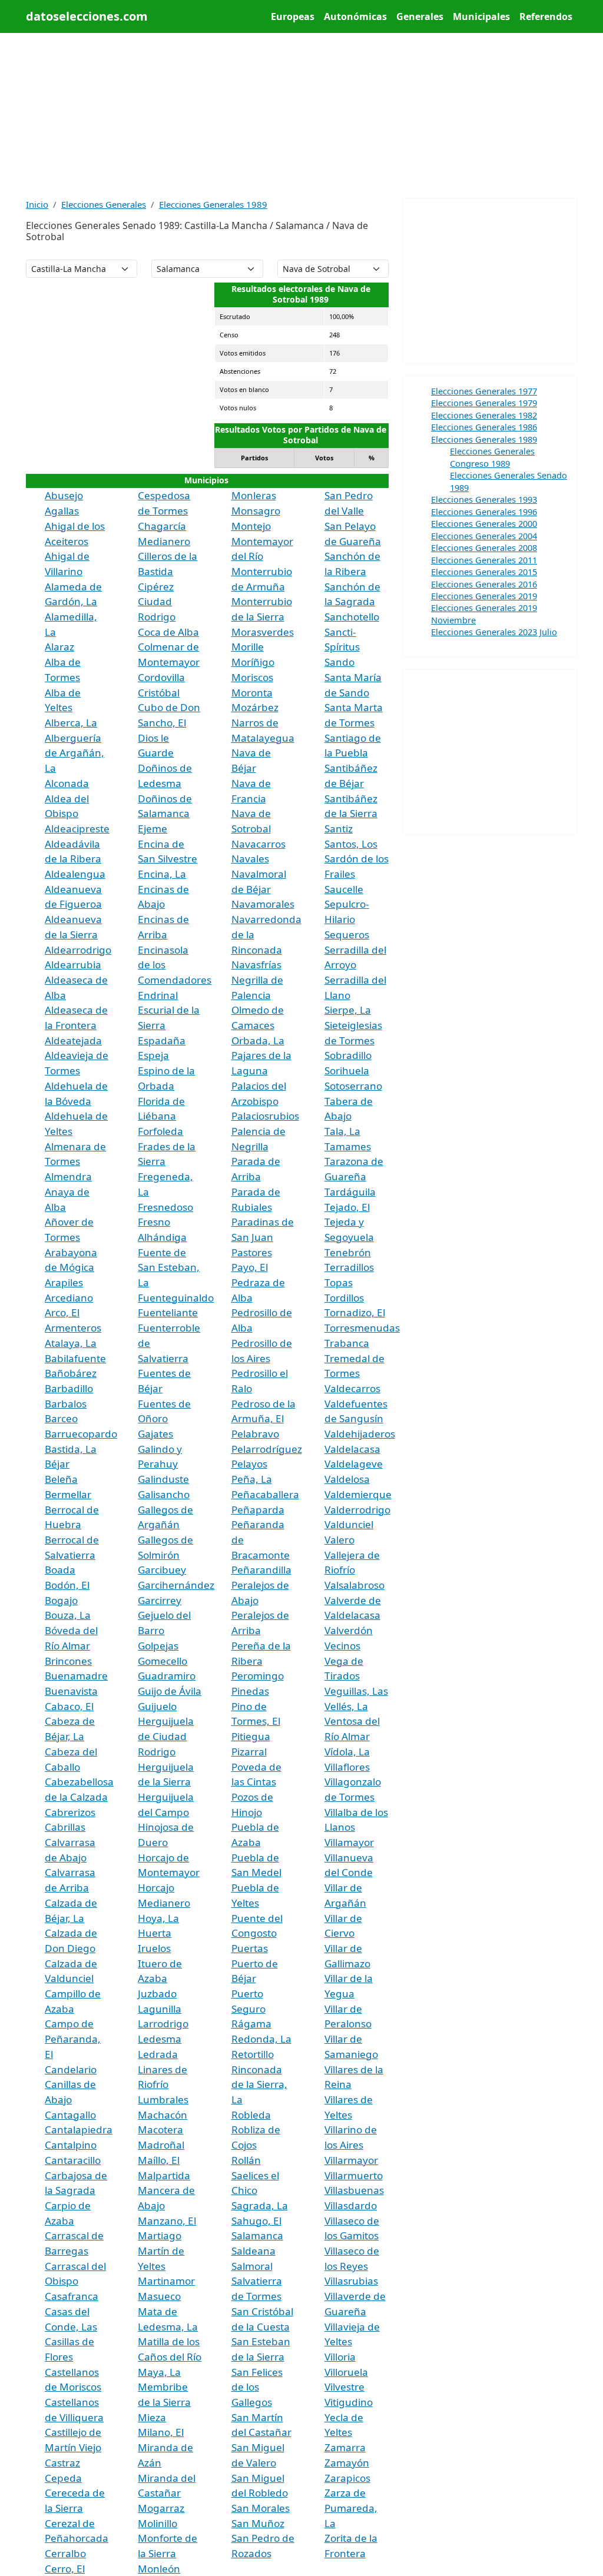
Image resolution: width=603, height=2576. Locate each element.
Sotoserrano (353, 1086)
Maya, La (159, 2372)
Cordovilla (161, 677)
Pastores (252, 1252)
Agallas (62, 511)
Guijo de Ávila (170, 1691)
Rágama (251, 2024)
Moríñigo (253, 662)
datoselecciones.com (87, 16)
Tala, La (342, 1131)
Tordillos (344, 1298)
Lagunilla (160, 2009)
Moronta (252, 693)
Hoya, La (158, 1918)
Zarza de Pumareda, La (351, 2508)
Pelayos (249, 1464)
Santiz (339, 829)
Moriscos (252, 677)
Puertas (250, 1948)
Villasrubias (351, 2281)
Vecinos (342, 1646)
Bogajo (61, 1600)
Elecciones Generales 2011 (484, 560)
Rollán (246, 2160)
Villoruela (346, 2372)
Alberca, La (71, 723)
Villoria (340, 2357)
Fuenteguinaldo (176, 1298)
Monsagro (256, 511)
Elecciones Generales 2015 (484, 572)
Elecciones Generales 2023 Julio (494, 632)
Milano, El (161, 2432)
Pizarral (249, 1752)
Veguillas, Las (356, 1691)
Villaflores (347, 1767)
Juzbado (157, 1994)
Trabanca (347, 1343)
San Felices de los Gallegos (257, 2387)
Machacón (163, 2115)
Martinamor (166, 2281)
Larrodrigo (163, 2024)
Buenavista (71, 1691)
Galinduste (163, 1479)
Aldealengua (75, 874)
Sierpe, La (348, 1010)
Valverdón (349, 1630)
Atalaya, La (71, 1343)
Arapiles (64, 1282)
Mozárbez (255, 707)
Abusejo (64, 495)
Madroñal (161, 2145)
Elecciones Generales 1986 (484, 427)
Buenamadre (76, 1676)
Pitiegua (251, 1736)
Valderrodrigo (357, 1510)
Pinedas (250, 1691)
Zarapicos (347, 2478)
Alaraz (59, 647)
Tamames (348, 1146)
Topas (339, 1282)
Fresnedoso (165, 1207)
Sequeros (347, 935)
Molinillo (158, 2523)
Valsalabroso (354, 1585)
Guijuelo (157, 1706)
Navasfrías (256, 965)
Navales (250, 859)
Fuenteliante (168, 1312)
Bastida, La (71, 1449)
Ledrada (158, 2054)
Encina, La (162, 874)
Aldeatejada (73, 1040)
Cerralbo (65, 2553)
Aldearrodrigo (78, 950)
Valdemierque (358, 1494)
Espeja (153, 1055)
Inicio (37, 204)
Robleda (251, 2115)
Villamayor (349, 1842)
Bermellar (68, 1494)
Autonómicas (355, 16)
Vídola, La (347, 1752)
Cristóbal (159, 693)
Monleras (254, 495)
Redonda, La (261, 2039)
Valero (339, 1540)
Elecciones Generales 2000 (484, 523)
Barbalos (66, 1404)
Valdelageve (354, 1464)
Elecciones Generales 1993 (484, 499)
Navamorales (263, 904)
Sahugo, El (256, 2221)
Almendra (68, 1176)
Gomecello (163, 1661)
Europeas (293, 16)
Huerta (155, 1933)
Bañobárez (71, 1373)
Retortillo (253, 2054)
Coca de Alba (168, 632)
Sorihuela (347, 1070)
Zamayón (347, 2463)
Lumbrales (163, 2099)
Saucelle (344, 889)
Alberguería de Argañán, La (74, 753)
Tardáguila (350, 1192)
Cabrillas (65, 1827)
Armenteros (73, 1328)
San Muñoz (258, 2523)
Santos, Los (351, 844)
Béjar (57, 1464)
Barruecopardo (81, 1434)
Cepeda (63, 2478)
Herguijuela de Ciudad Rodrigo (166, 1736)
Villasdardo (351, 2205)
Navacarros (259, 844)
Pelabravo (255, 1434)
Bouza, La (68, 1615)
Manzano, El (167, 2221)
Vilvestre (344, 2387)
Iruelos (154, 1948)
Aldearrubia (73, 965)
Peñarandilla (261, 1570)
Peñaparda (258, 1510)
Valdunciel (349, 1524)
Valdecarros (352, 1388)
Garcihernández (176, 1585)
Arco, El (62, 1312)
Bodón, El (67, 1585)
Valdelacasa (352, 1449)
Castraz (62, 2463)
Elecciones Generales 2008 (484, 547)
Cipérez (156, 587)
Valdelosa (347, 1479)
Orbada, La (258, 1040)
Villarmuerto (354, 2175)
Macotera (160, 2129)
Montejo (251, 526)
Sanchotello (352, 617)
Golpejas (158, 1646)
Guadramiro (167, 1676)
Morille (248, 647)
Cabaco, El (69, 1706)
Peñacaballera (265, 1494)
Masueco (159, 2296)
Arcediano (69, 1298)
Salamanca (257, 2235)
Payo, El (250, 1267)
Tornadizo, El (355, 1312)
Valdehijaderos (360, 1434)
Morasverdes (263, 632)
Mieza (152, 2417)
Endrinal (158, 995)
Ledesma (160, 2039)
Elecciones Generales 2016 (484, 584)
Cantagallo (70, 2115)
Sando (339, 662)
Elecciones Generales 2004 (484, 536)
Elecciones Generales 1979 (484, 403)
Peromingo (258, 1676)
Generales (420, 16)
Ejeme (153, 829)
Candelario (71, 2069)
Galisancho (164, 1494)
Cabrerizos (70, 1812)
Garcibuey (162, 1570)
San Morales (261, 2508)
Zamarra (345, 2447)
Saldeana (254, 2251)
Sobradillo (348, 1055)
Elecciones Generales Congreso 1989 (492, 457)
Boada (60, 1570)
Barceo (61, 1418)
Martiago (160, 2235)
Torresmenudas (362, 1328)
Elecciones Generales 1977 (484, 391)
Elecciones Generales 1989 (213, 204)
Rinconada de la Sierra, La (259, 2084)
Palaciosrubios (265, 1116)
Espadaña (162, 1040)
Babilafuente (75, 1358)
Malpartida (164, 2175)
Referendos (546, 16)
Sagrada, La (260, 2205)
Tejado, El (347, 1207)
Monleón (159, 2569)
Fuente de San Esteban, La (169, 1267)
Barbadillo (69, 1388)
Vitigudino (349, 2402)
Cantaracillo (73, 2160)
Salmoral (252, 2266)
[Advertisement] (301, 115)
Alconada (67, 783)
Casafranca (72, 2296)
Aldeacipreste (77, 829)
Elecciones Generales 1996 (484, 512)
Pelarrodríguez (267, 1449)
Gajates (155, 1434)
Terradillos (349, 1267)
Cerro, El (65, 2569)
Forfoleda (160, 1131)
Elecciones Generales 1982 (484, 415)
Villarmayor (351, 2160)
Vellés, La (346, 1706)
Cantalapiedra (79, 2129)
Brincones (68, 1661)
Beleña (61, 1479)
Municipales (481, 16)
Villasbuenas (354, 2190)
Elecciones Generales (104, 204)
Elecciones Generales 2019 (484, 596)
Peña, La (252, 1479)
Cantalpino (71, 2145)
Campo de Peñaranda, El (73, 2039)
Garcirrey (160, 1600)
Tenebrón (348, 1252)
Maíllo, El (159, 2160)
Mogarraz (161, 2508)
